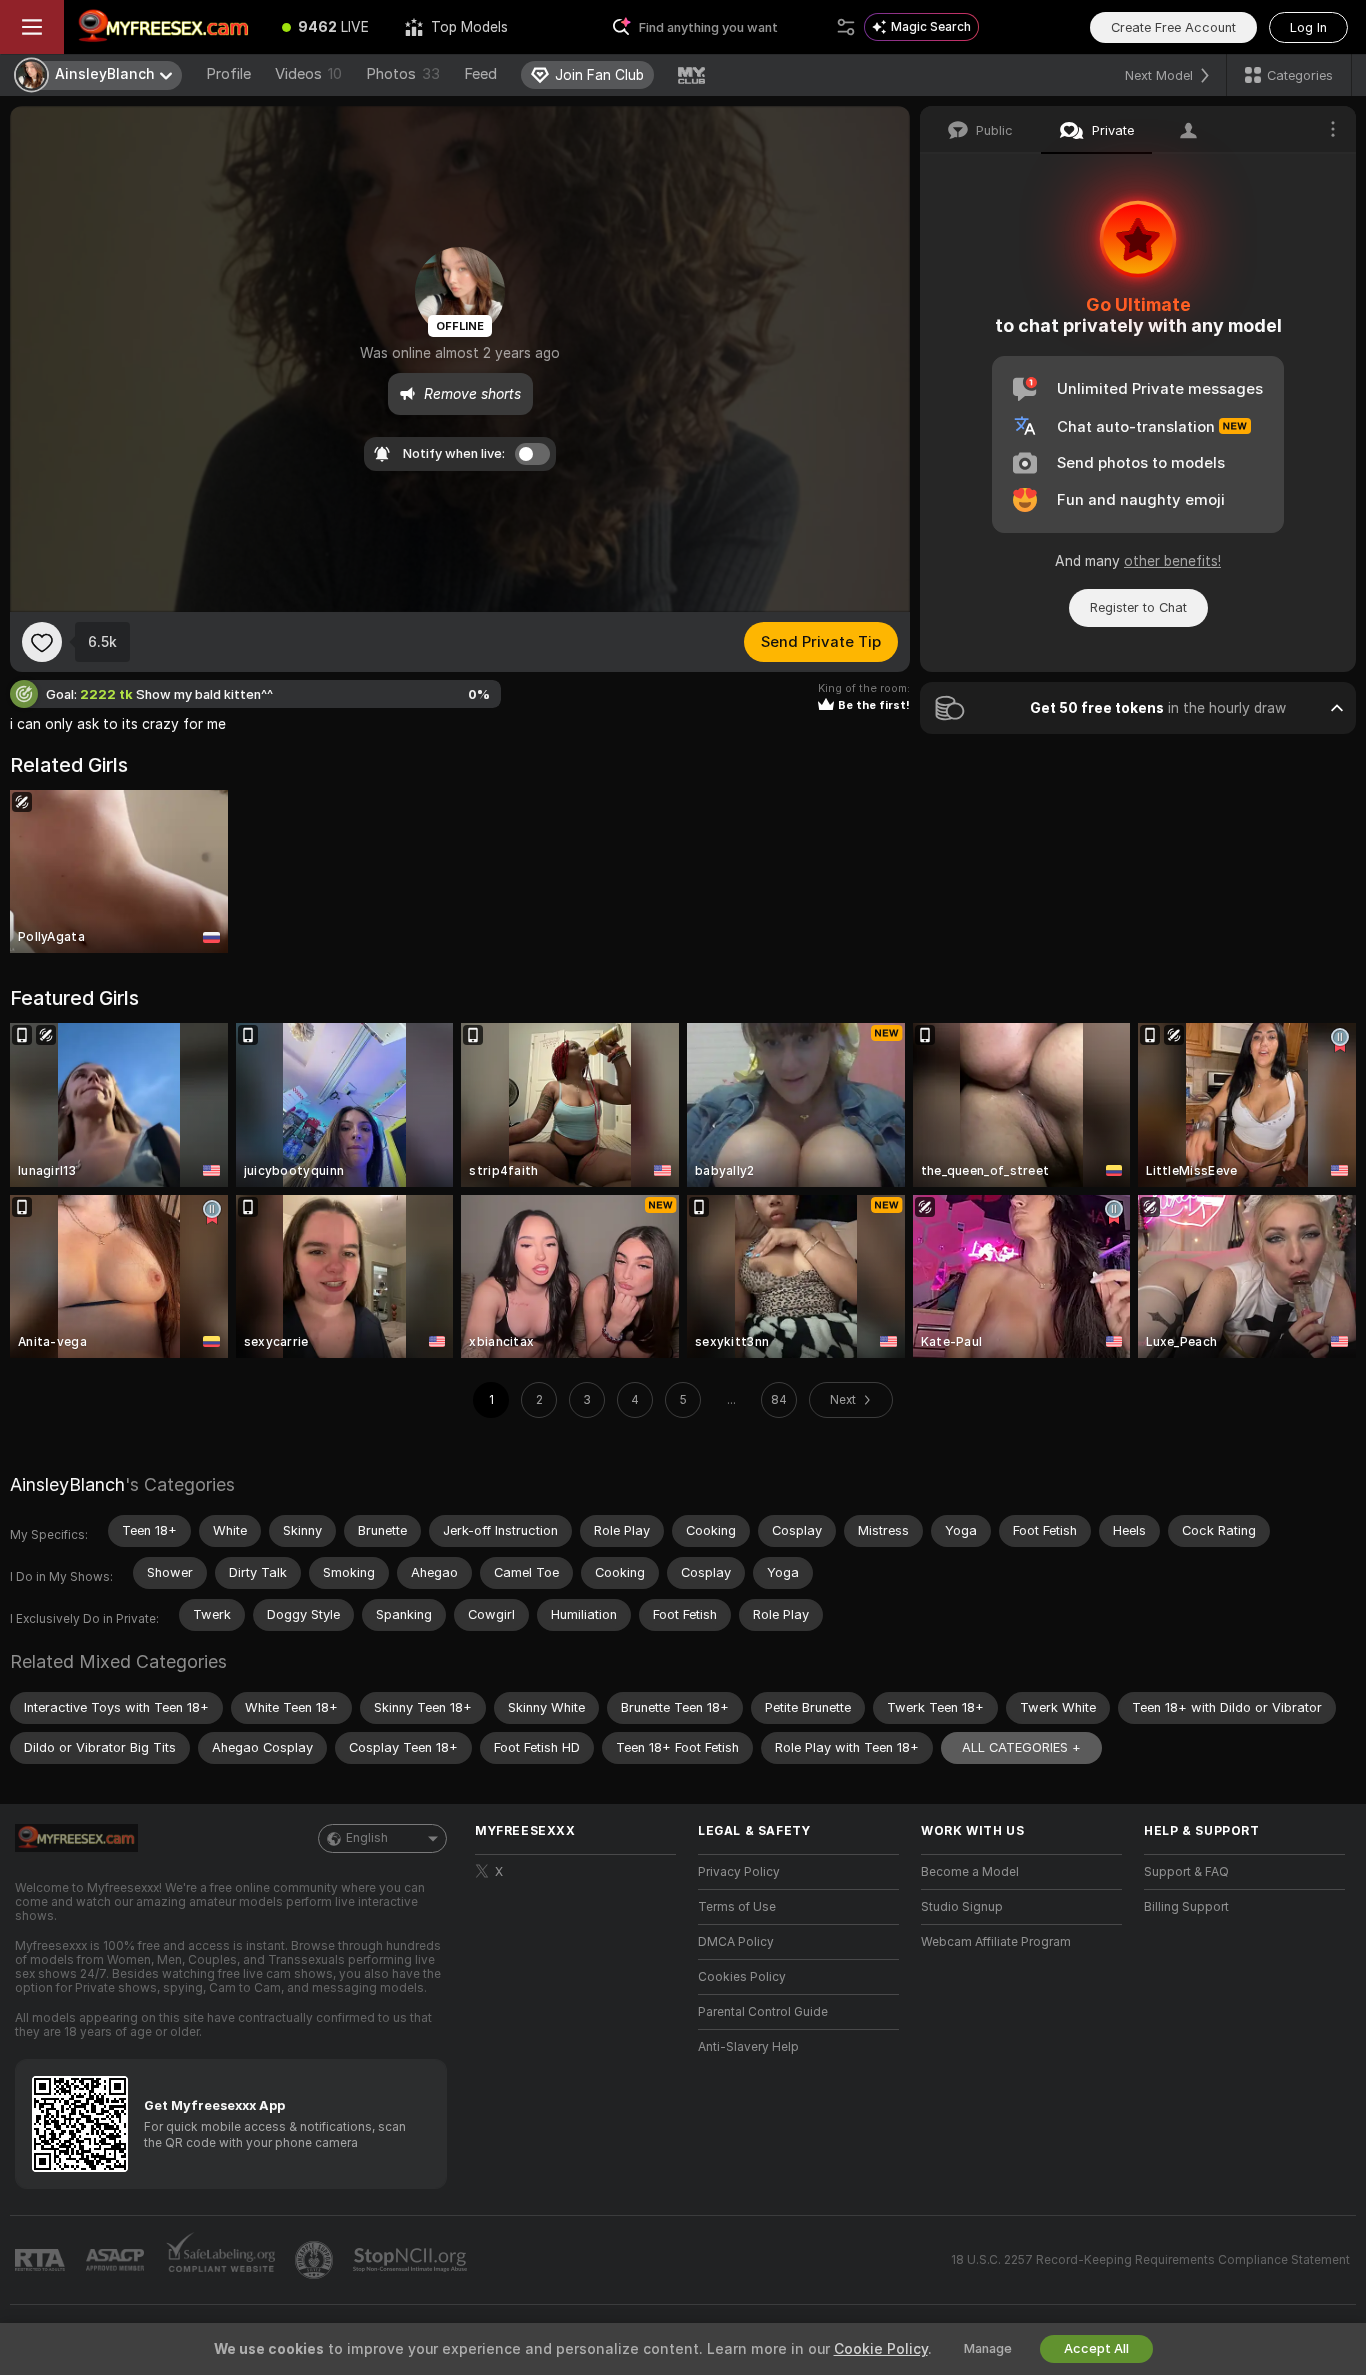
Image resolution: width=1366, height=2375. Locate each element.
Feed (480, 74)
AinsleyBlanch (67, 1484)
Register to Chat (1138, 607)
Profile (228, 74)
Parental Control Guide (763, 2012)
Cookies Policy (742, 1977)
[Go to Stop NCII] (412, 2260)
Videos (308, 74)
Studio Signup (962, 1907)
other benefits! (1172, 561)
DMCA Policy (736, 1942)
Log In (1308, 27)
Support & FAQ (1186, 1872)
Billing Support (1186, 1907)
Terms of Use (737, 1907)
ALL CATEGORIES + (1021, 1747)
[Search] (846, 27)
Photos (403, 74)
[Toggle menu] (32, 27)
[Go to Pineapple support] (316, 2260)
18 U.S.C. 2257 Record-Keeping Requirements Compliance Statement (1150, 2260)
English (367, 1838)
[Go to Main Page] (164, 27)
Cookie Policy (881, 2349)
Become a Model (970, 1872)
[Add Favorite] (42, 642)
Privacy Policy (739, 1872)
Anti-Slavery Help (748, 2047)
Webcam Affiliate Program (996, 1942)
